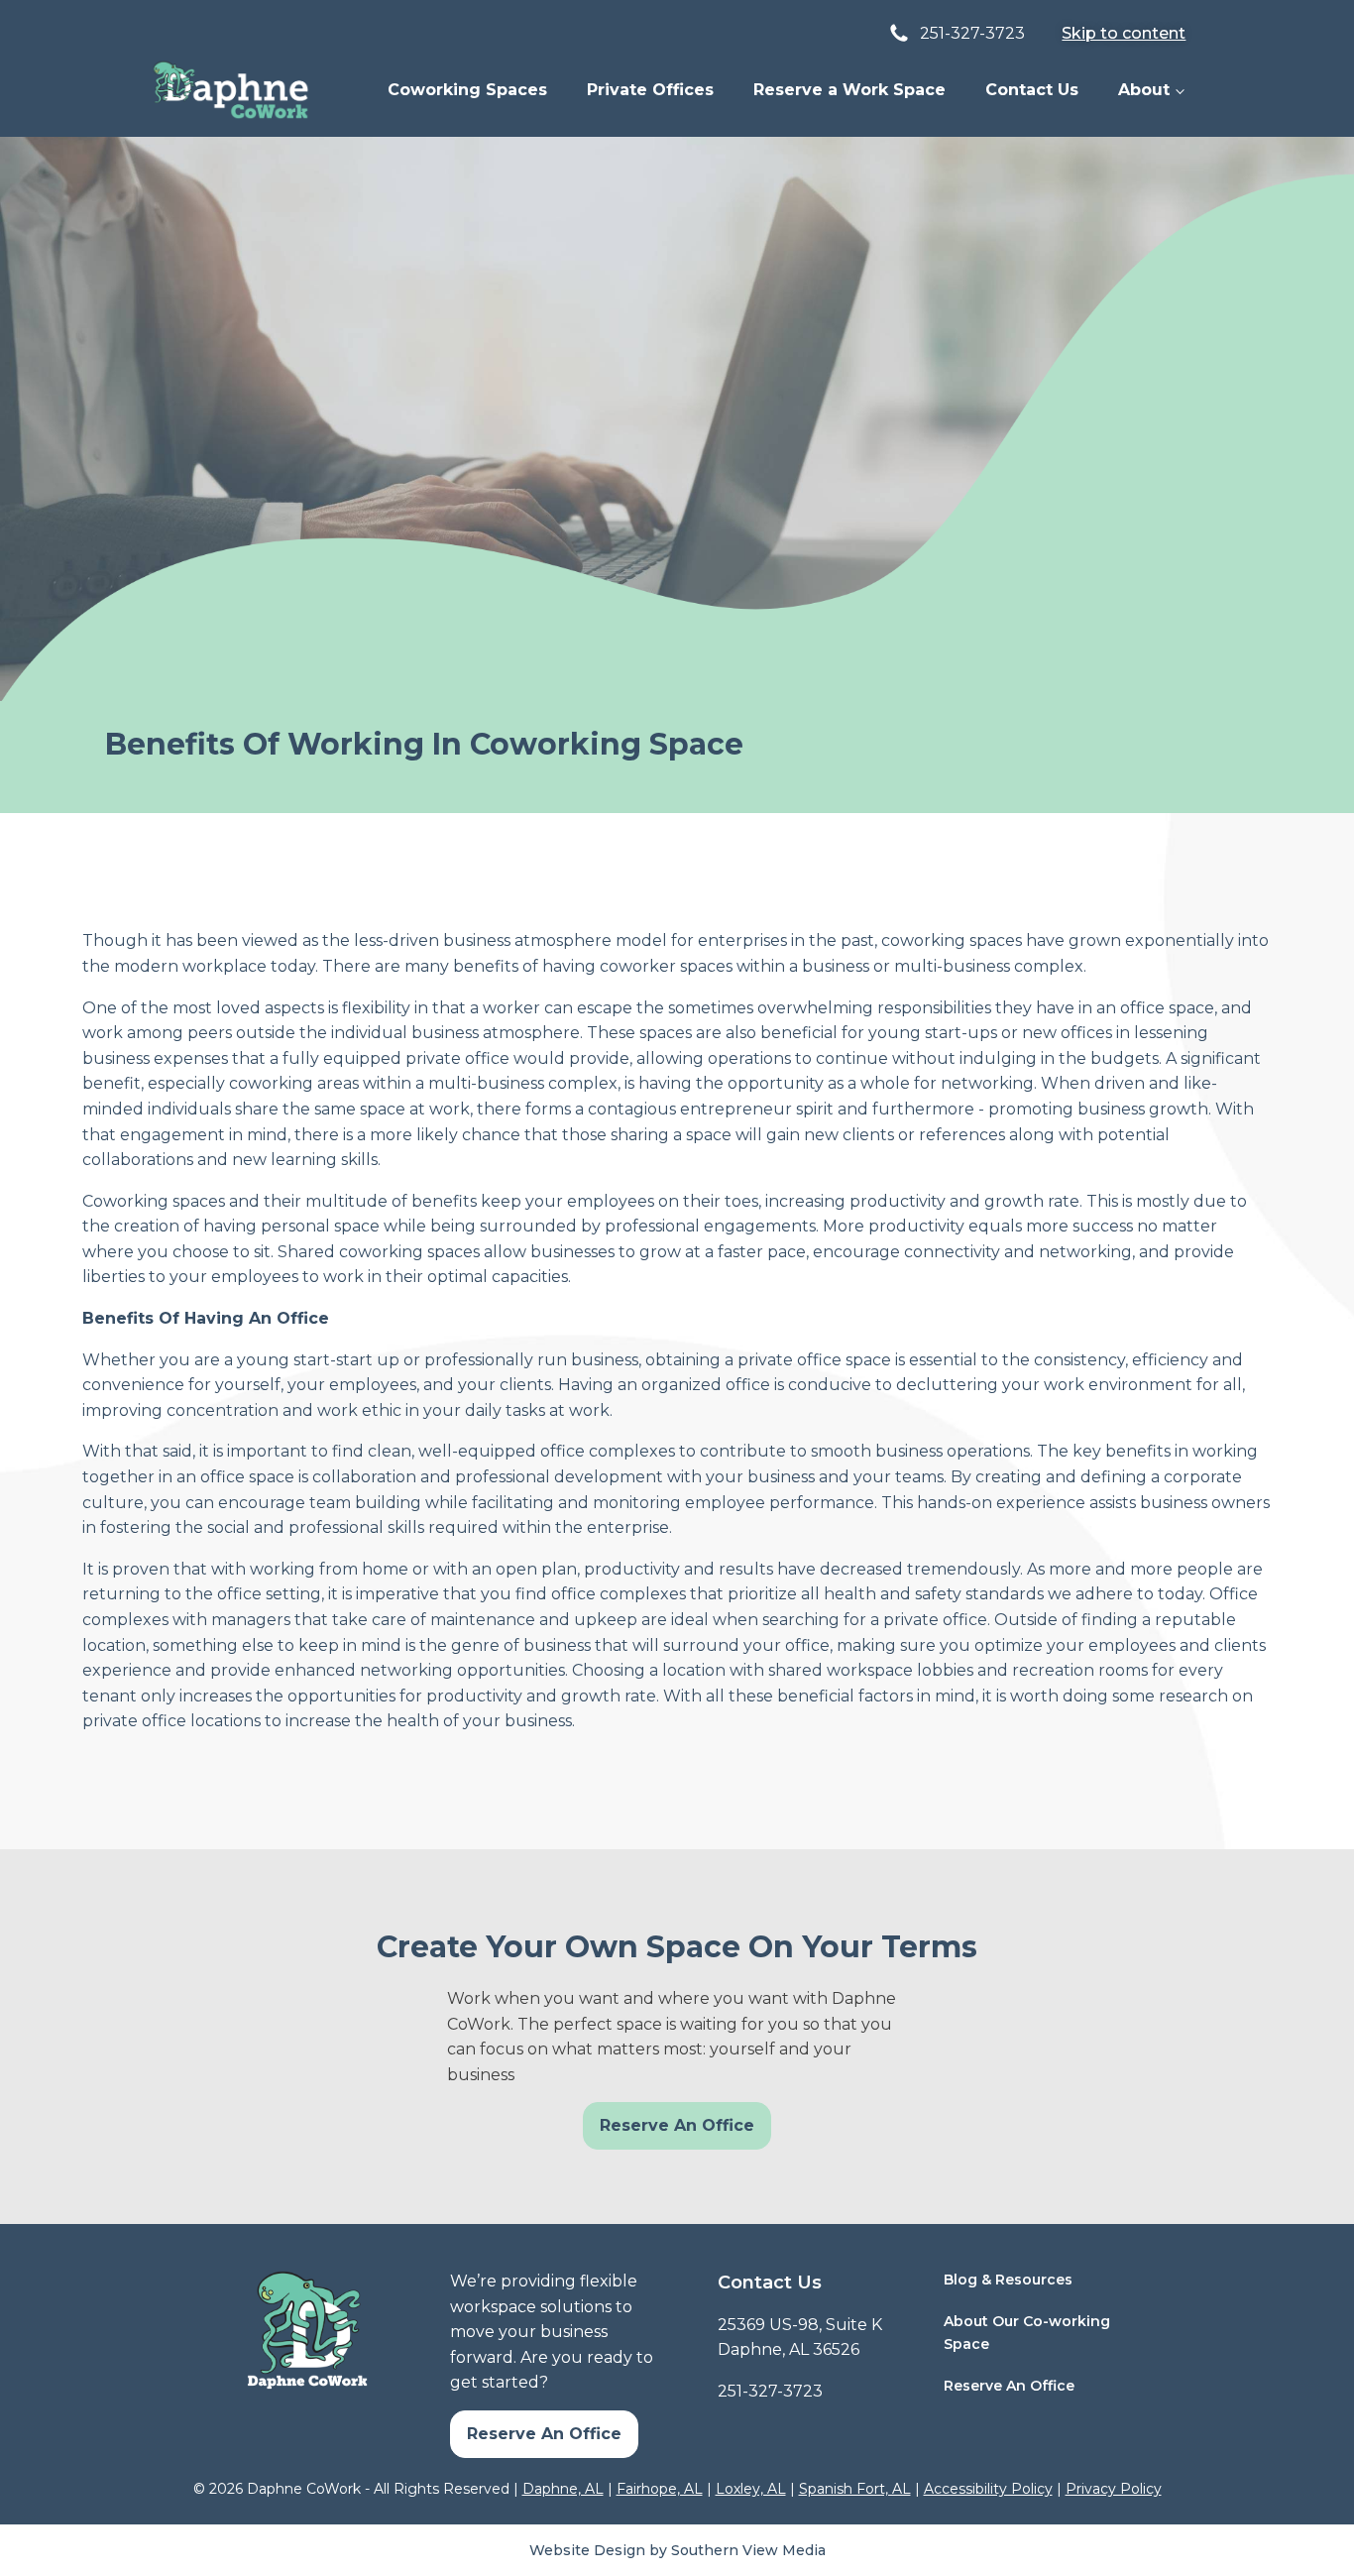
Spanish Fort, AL (855, 2489)
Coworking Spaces (467, 90)
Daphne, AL (563, 2489)
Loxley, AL (751, 2489)
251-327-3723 (770, 2391)
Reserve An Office (677, 2125)
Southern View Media (748, 2550)
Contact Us (1032, 90)
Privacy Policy (1114, 2489)
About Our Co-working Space (1027, 2332)
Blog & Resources (1008, 2280)
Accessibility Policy (988, 2489)
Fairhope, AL (660, 2489)
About (1144, 90)
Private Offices (650, 90)
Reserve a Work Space (849, 90)
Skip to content (1124, 33)
